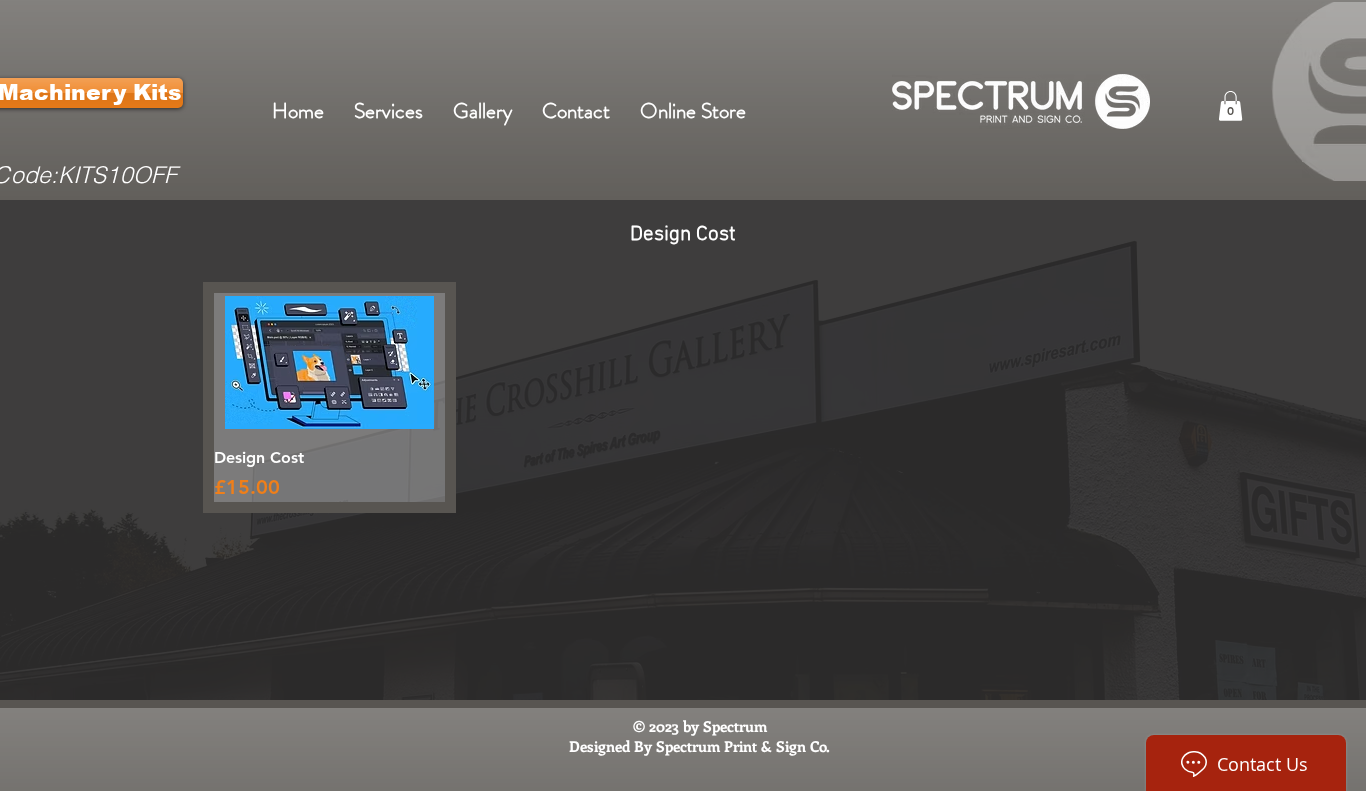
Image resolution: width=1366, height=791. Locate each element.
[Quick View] (329, 362)
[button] (1230, 106)
